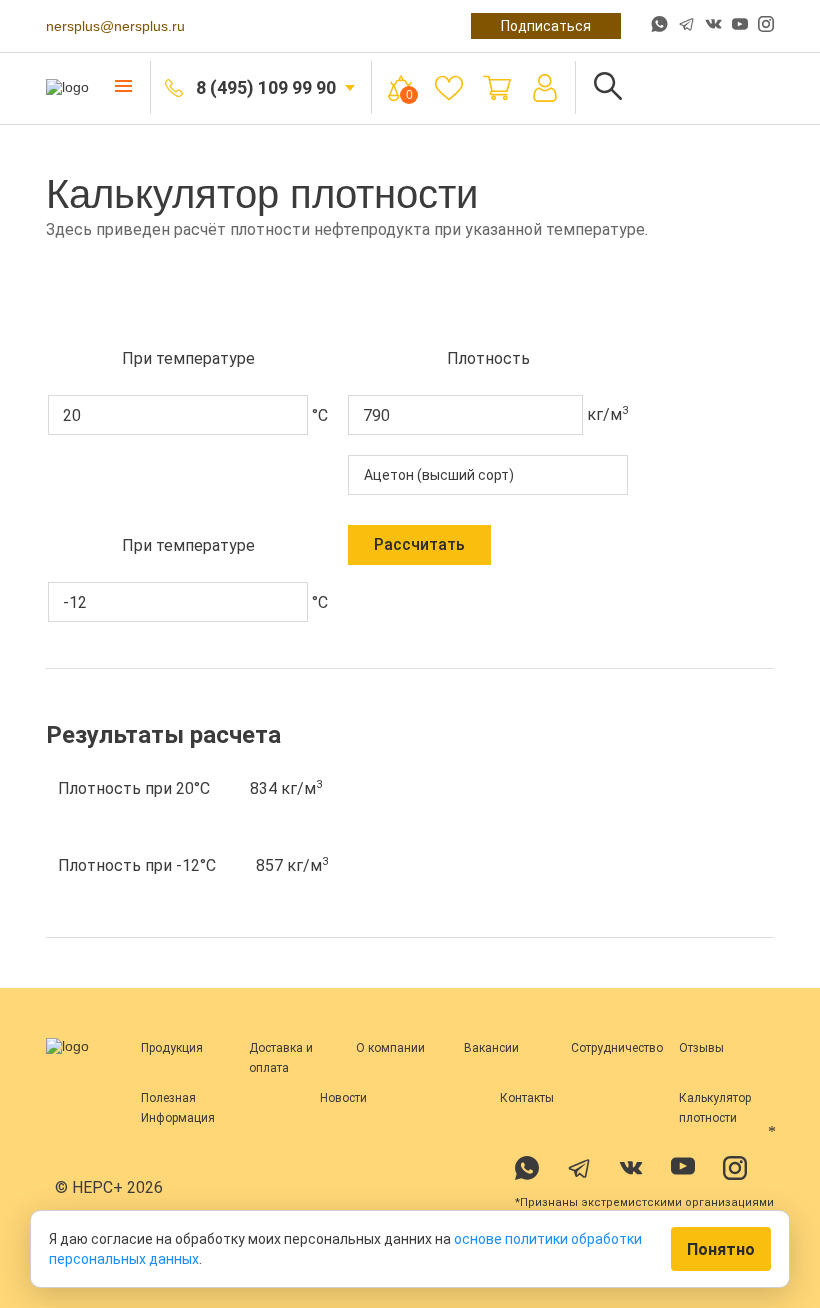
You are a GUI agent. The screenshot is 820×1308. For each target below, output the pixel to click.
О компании (390, 1048)
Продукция (172, 1048)
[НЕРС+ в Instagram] (766, 26)
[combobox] (488, 475)
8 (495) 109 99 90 (266, 87)
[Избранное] (449, 88)
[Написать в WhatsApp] (659, 26)
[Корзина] (497, 88)
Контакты (527, 1098)
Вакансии (491, 1048)
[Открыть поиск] (608, 87)
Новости (343, 1098)
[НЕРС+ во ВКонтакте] (713, 26)
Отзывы (701, 1048)
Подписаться (546, 26)
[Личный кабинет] (545, 88)
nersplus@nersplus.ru (115, 26)
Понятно (721, 1249)
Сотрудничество (617, 1048)
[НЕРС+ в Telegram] (686, 26)
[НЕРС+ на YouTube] (740, 28)
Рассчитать (419, 544)
